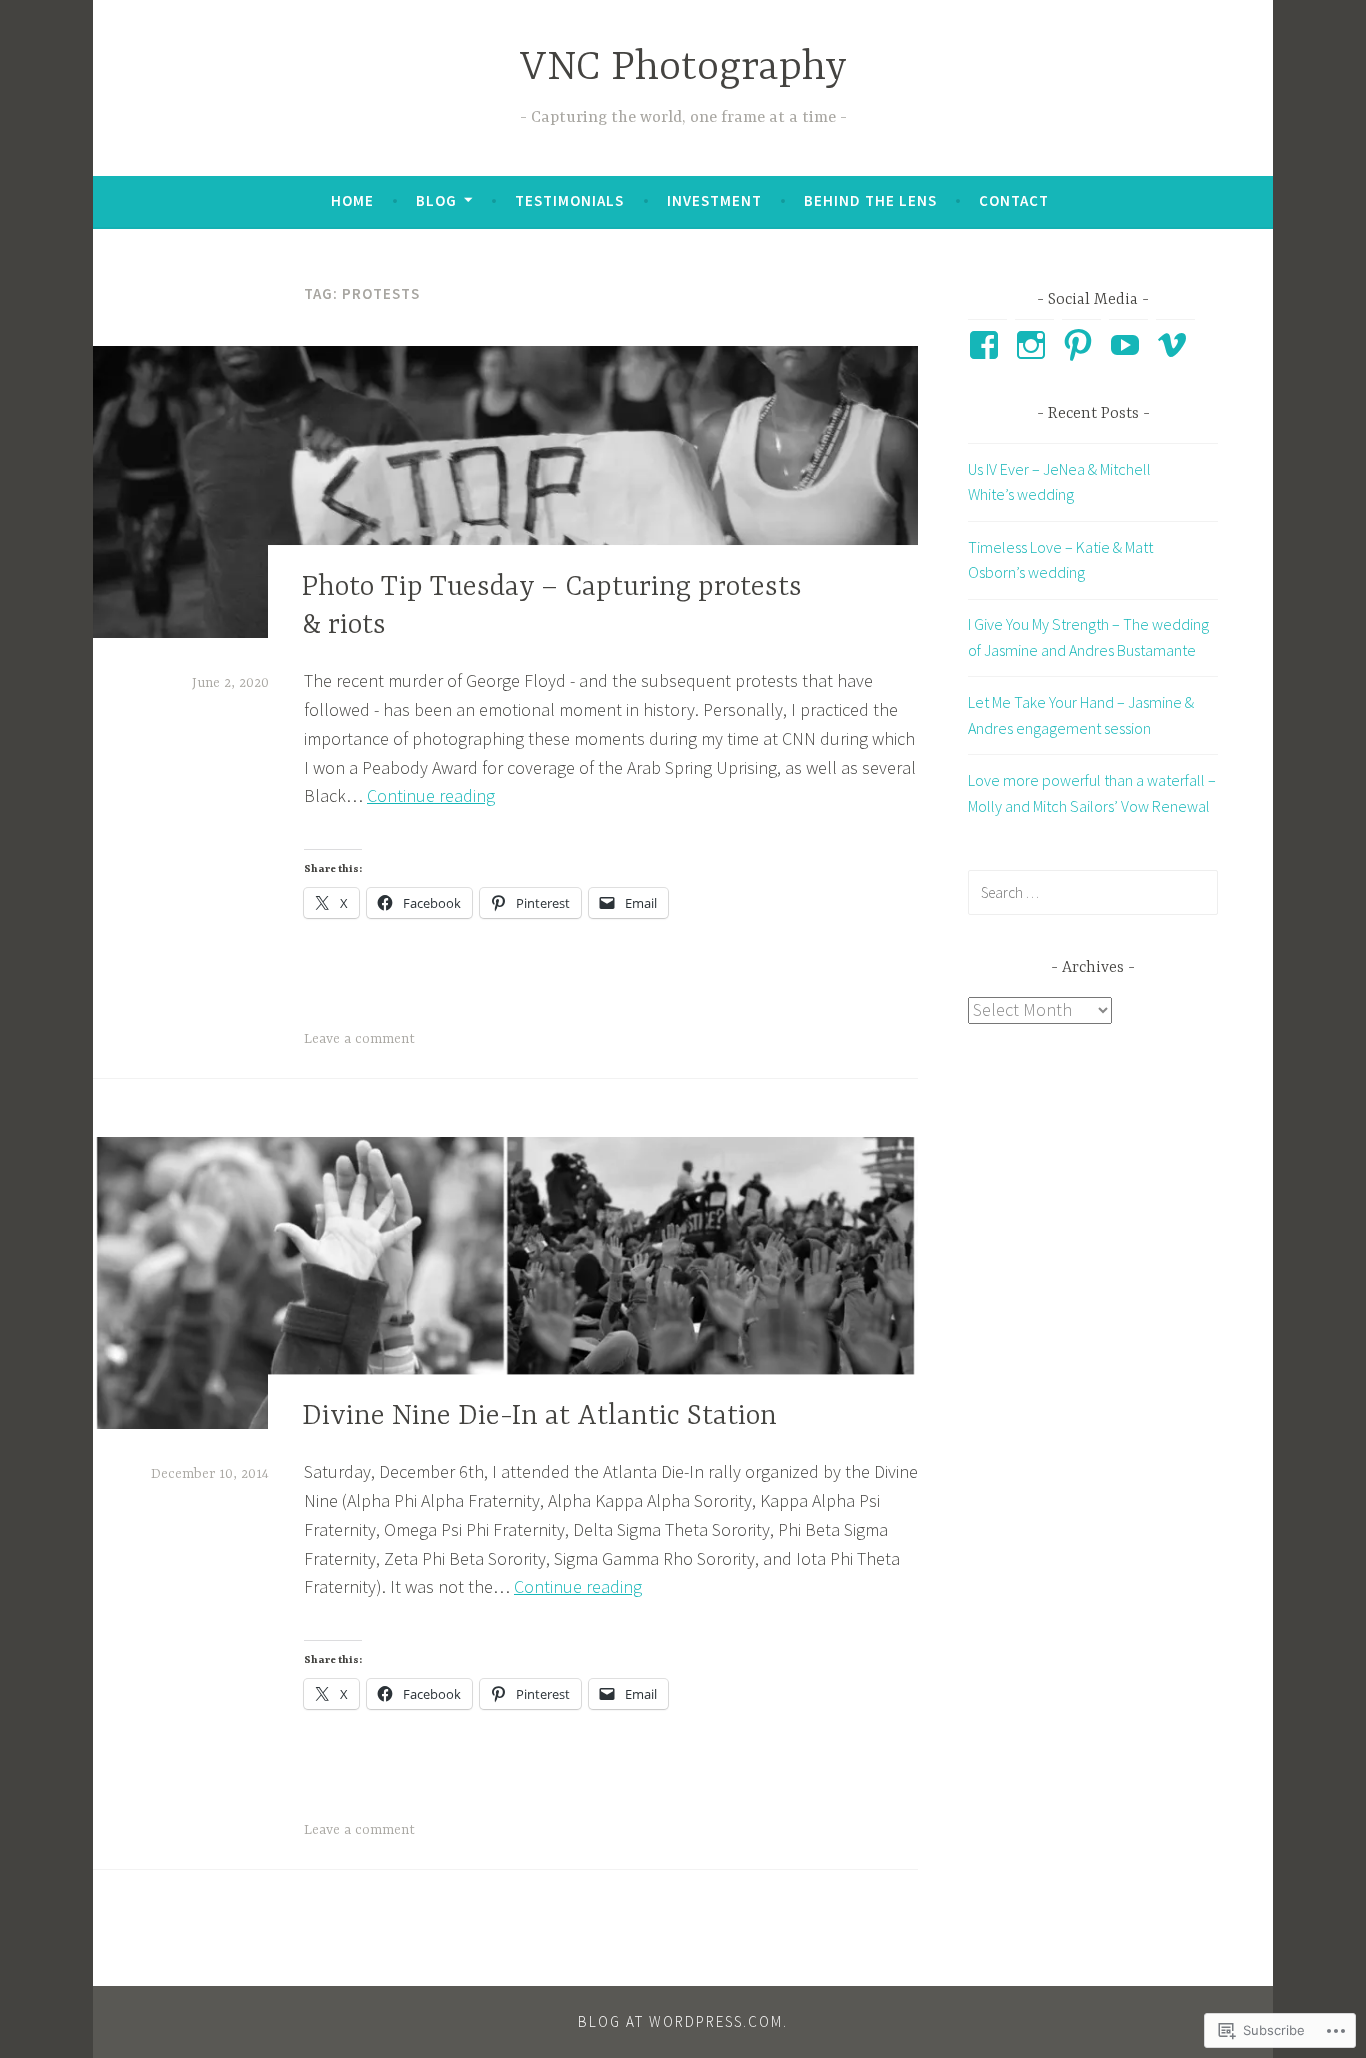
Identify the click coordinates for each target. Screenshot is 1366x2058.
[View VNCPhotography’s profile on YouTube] (1128, 345)
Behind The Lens (870, 200)
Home (352, 200)
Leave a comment (359, 1039)
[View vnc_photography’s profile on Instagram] (1034, 345)
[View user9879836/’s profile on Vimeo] (1175, 345)
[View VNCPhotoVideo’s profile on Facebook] (987, 345)
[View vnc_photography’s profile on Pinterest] (1081, 345)
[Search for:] (1093, 892)
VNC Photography (683, 68)
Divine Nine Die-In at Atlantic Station (539, 1417)
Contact (1014, 200)
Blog (436, 200)
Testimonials (569, 200)
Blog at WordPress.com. (683, 2021)
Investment (714, 200)
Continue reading (431, 795)
